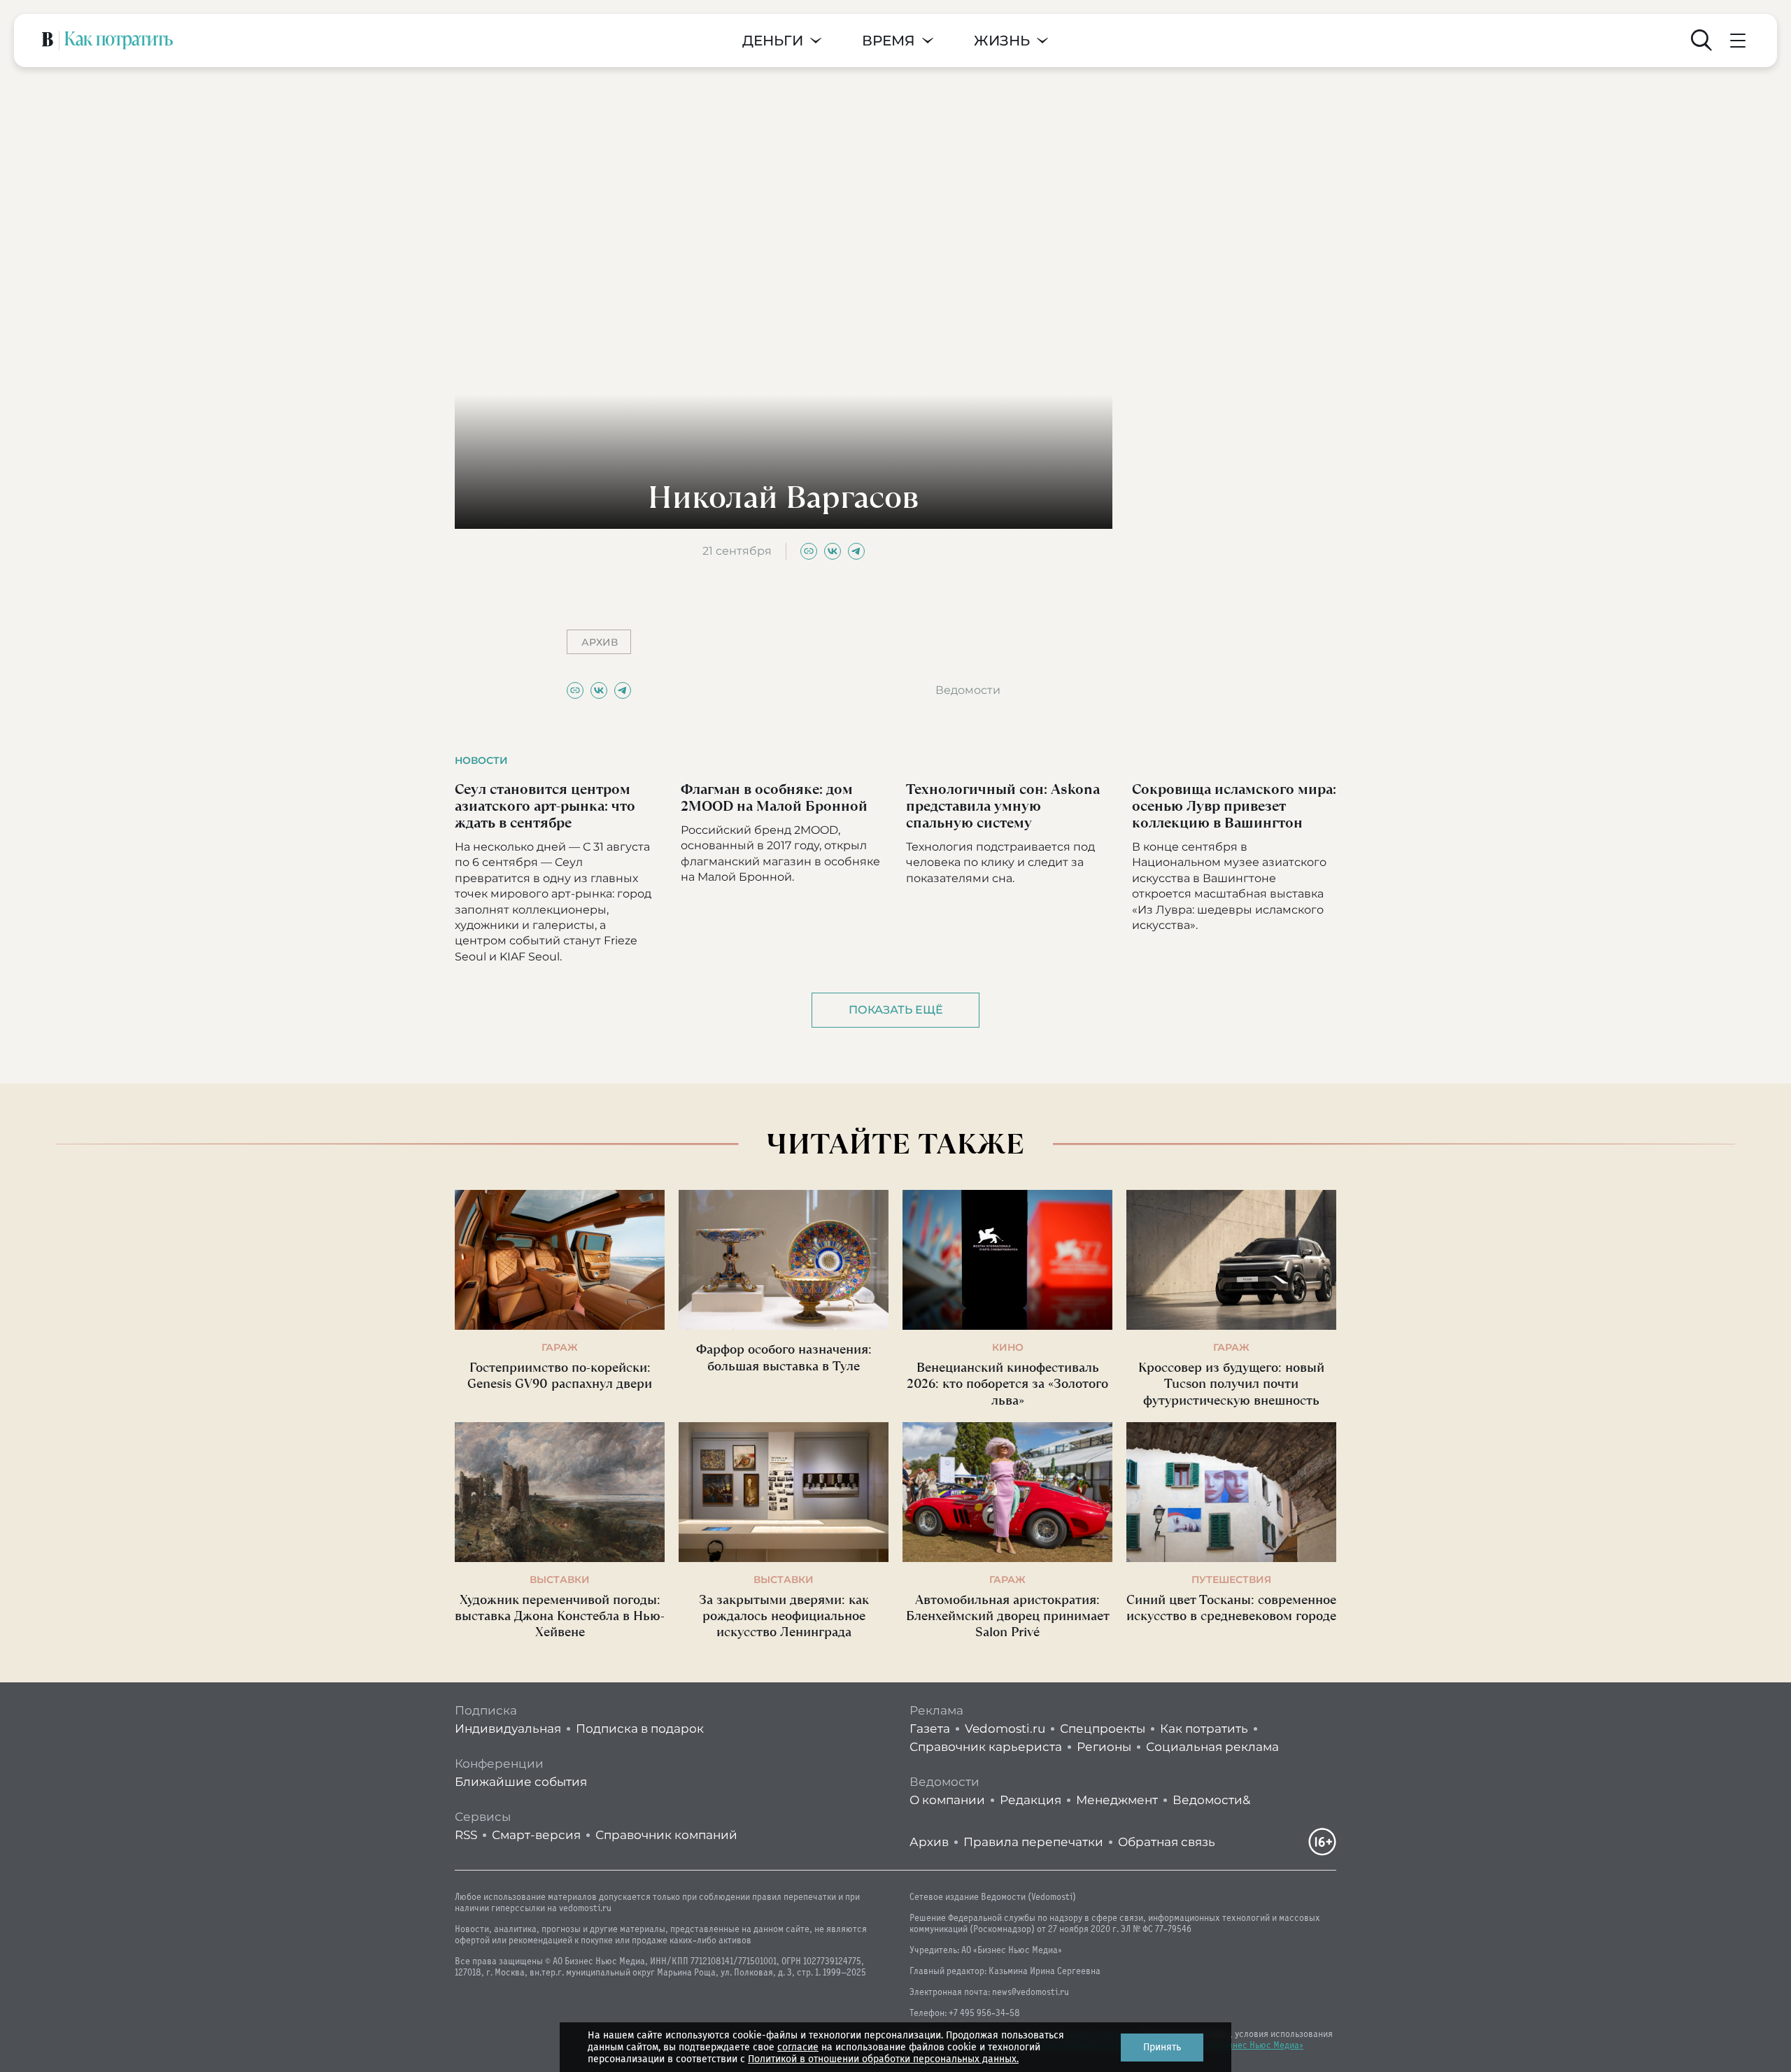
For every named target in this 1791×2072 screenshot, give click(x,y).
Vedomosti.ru (1005, 1729)
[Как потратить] (119, 41)
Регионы (1104, 1747)
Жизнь (1002, 41)
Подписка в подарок (640, 1729)
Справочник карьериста (986, 1747)
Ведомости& (1211, 1800)
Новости (481, 760)
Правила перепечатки (1033, 1842)
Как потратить (1204, 1729)
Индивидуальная (508, 1729)
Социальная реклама (1212, 1747)
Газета (930, 1729)
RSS (466, 1835)
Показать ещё (896, 1010)
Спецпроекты (1103, 1729)
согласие (798, 2047)
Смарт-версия (536, 1835)
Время (889, 41)
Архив (929, 1842)
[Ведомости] (48, 41)
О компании (947, 1800)
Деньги (773, 41)
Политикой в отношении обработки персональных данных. (883, 2059)
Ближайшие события (521, 1782)
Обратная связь (1167, 1842)
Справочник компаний (666, 1835)
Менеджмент (1117, 1800)
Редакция (1031, 1800)
